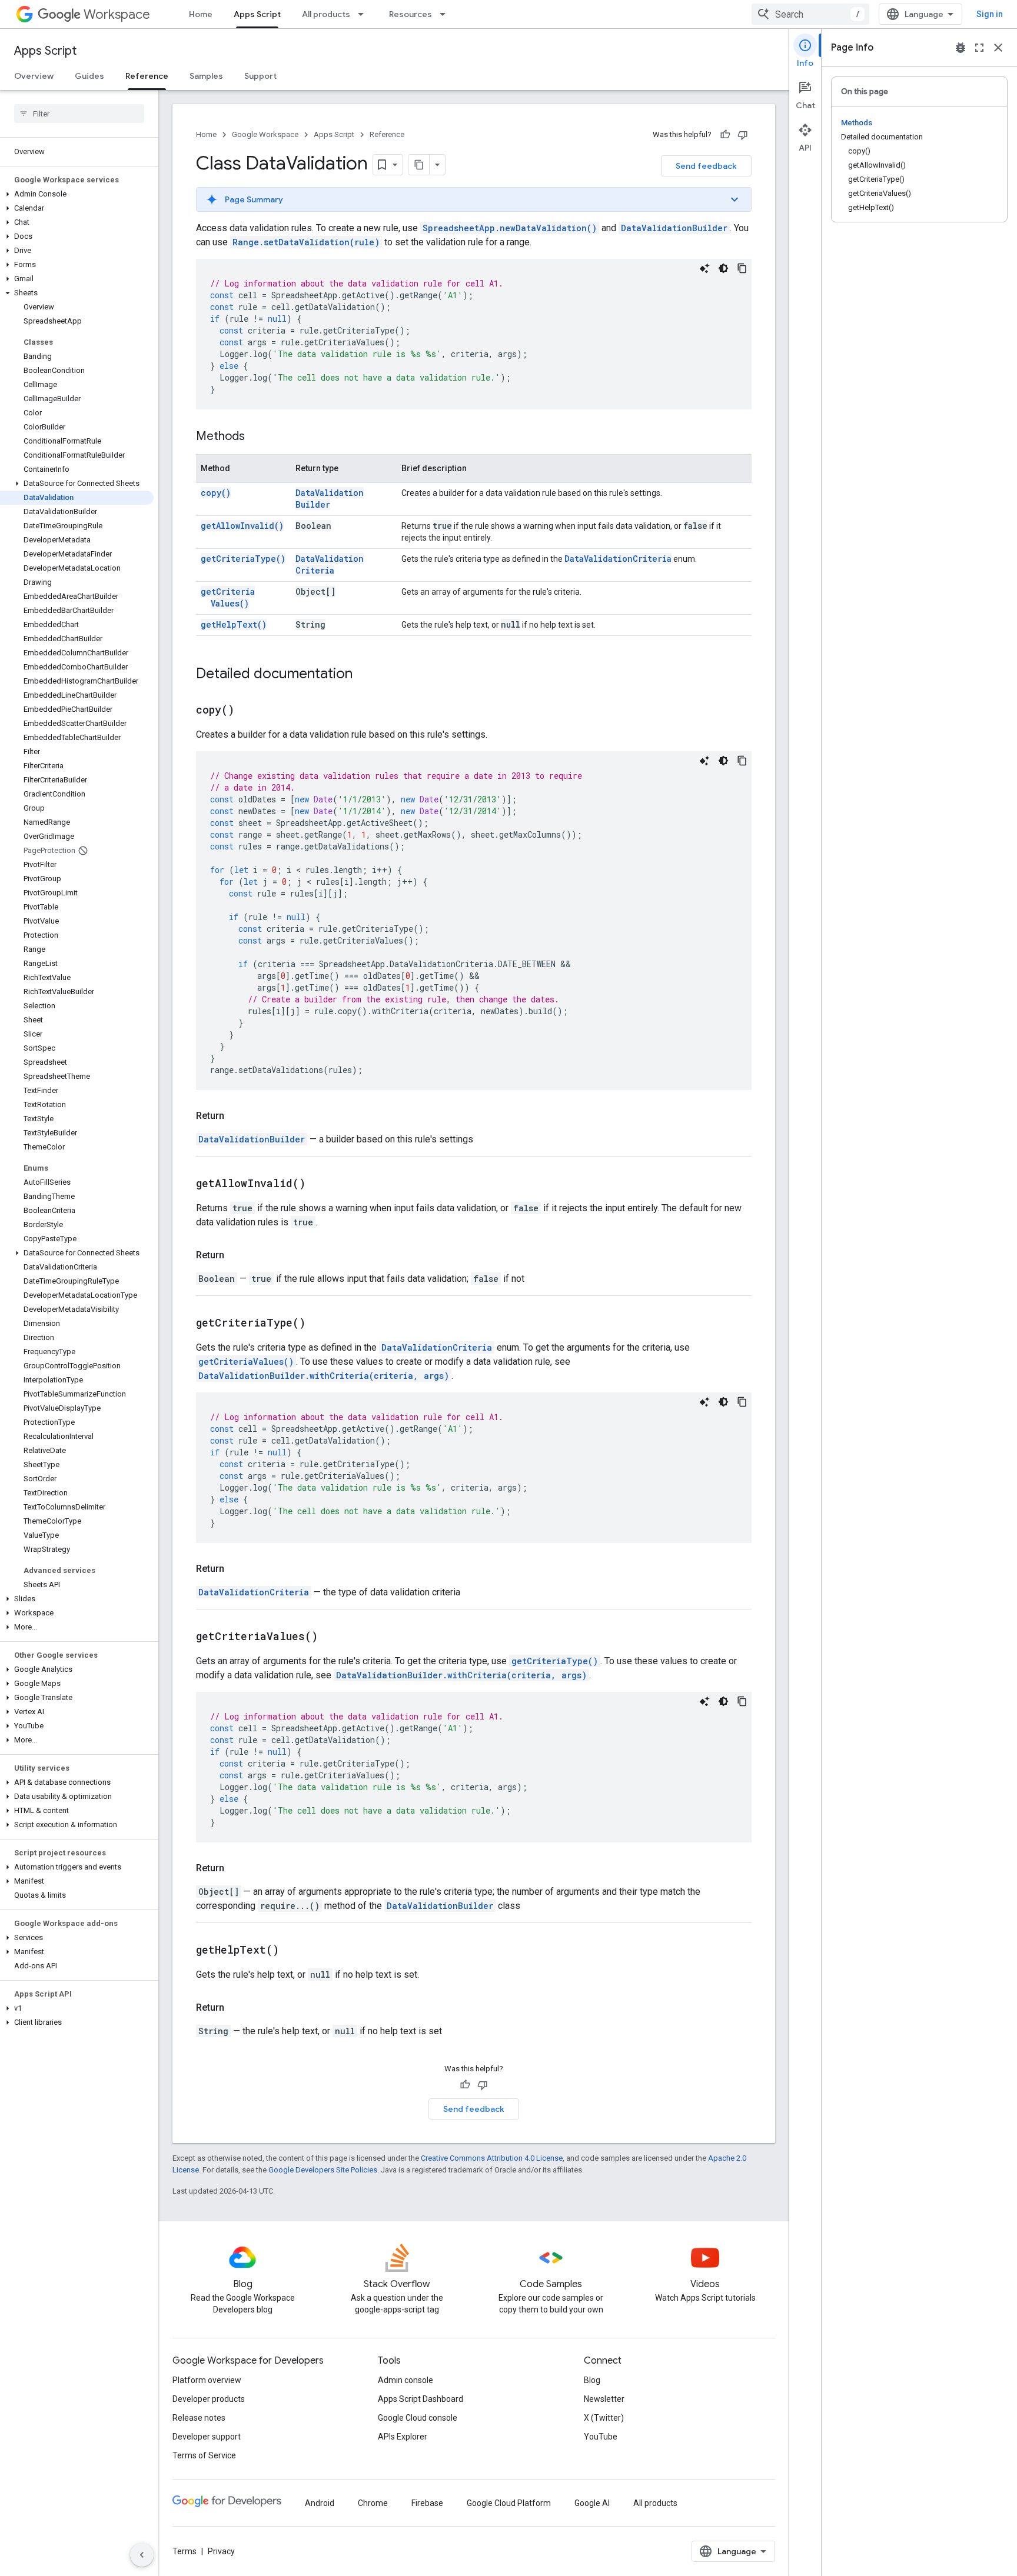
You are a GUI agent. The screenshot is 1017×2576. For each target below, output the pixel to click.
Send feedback (706, 166)
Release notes (199, 2418)
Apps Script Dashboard (421, 2399)
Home (201, 14)
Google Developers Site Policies (323, 2170)
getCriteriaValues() (228, 597)
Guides (89, 76)
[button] (77, 194)
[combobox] (810, 14)
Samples (206, 76)
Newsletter (604, 2399)
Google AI (592, 2503)
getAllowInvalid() (242, 526)
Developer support (207, 2437)
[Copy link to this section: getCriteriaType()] (320, 1324)
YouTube (601, 2437)
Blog (592, 2380)
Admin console (406, 2380)
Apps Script (257, 14)
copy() (216, 493)
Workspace (117, 14)
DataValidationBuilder (674, 228)
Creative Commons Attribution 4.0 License (492, 2158)
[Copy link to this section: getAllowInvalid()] (320, 1184)
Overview (34, 76)
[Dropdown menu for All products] (364, 14)
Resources (411, 14)
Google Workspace (265, 134)
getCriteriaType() (243, 559)
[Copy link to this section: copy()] (249, 711)
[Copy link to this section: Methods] (257, 437)
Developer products (209, 2399)
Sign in (990, 14)
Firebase (427, 2503)
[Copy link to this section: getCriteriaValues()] (333, 1637)
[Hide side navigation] (142, 2555)
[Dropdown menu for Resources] (446, 14)
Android (320, 2503)
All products (326, 14)
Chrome (373, 2503)
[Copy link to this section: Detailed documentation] (364, 675)
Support (260, 76)
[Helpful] (725, 135)
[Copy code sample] (742, 268)
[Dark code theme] (723, 268)
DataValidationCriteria (330, 564)
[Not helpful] (743, 135)
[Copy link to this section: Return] (236, 1116)
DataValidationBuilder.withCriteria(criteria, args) (324, 1376)
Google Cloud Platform (509, 2503)
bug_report (960, 48)
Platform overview (207, 2380)
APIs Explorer (403, 2437)
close (998, 48)
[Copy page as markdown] (419, 165)
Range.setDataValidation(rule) (306, 242)
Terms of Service (204, 2455)
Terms (185, 2551)
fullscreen (979, 48)
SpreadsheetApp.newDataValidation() (510, 228)
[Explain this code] (704, 268)
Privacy (221, 2551)
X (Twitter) (604, 2418)
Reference (147, 76)
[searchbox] (79, 114)
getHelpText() (234, 624)
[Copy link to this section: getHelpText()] (294, 1951)
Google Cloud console (418, 2418)
